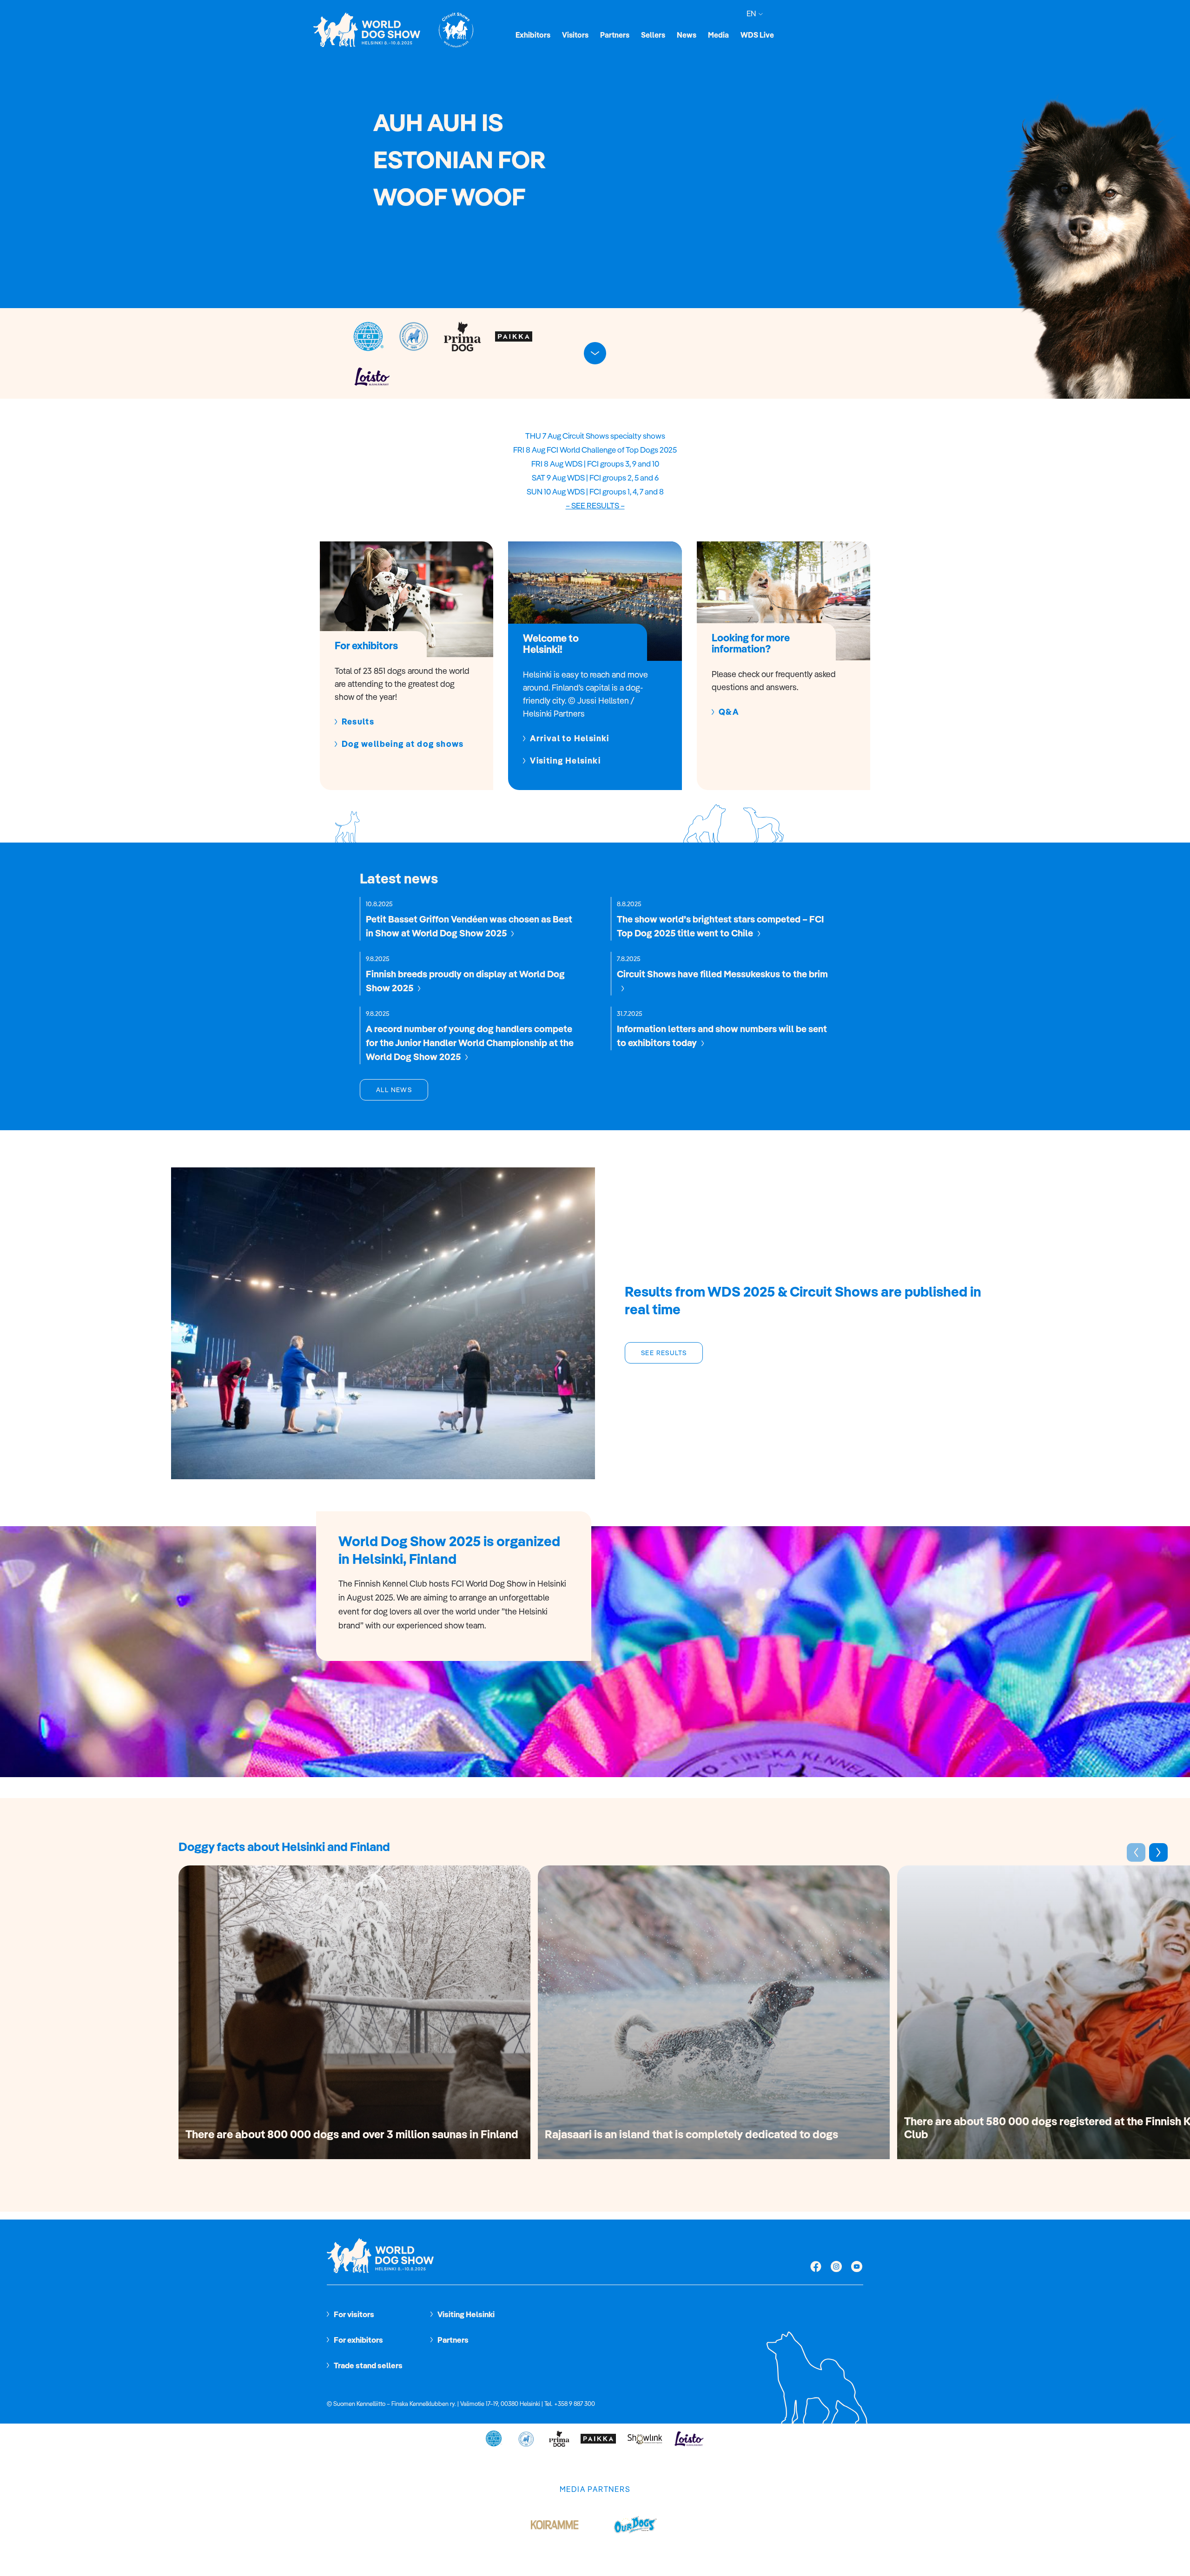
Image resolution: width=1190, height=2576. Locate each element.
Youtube (857, 2267)
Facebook (816, 2267)
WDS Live (757, 35)
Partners (615, 35)
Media (718, 35)
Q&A (729, 712)
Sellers (653, 35)
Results (358, 722)
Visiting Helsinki (565, 761)
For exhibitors (358, 2340)
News (687, 35)
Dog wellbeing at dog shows (403, 744)
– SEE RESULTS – (595, 505)
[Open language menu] (759, 14)
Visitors (575, 35)
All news (394, 1090)
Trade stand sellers (368, 2365)
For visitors (354, 2314)
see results (664, 1353)
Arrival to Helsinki (570, 738)
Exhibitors (533, 35)
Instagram (836, 2267)
